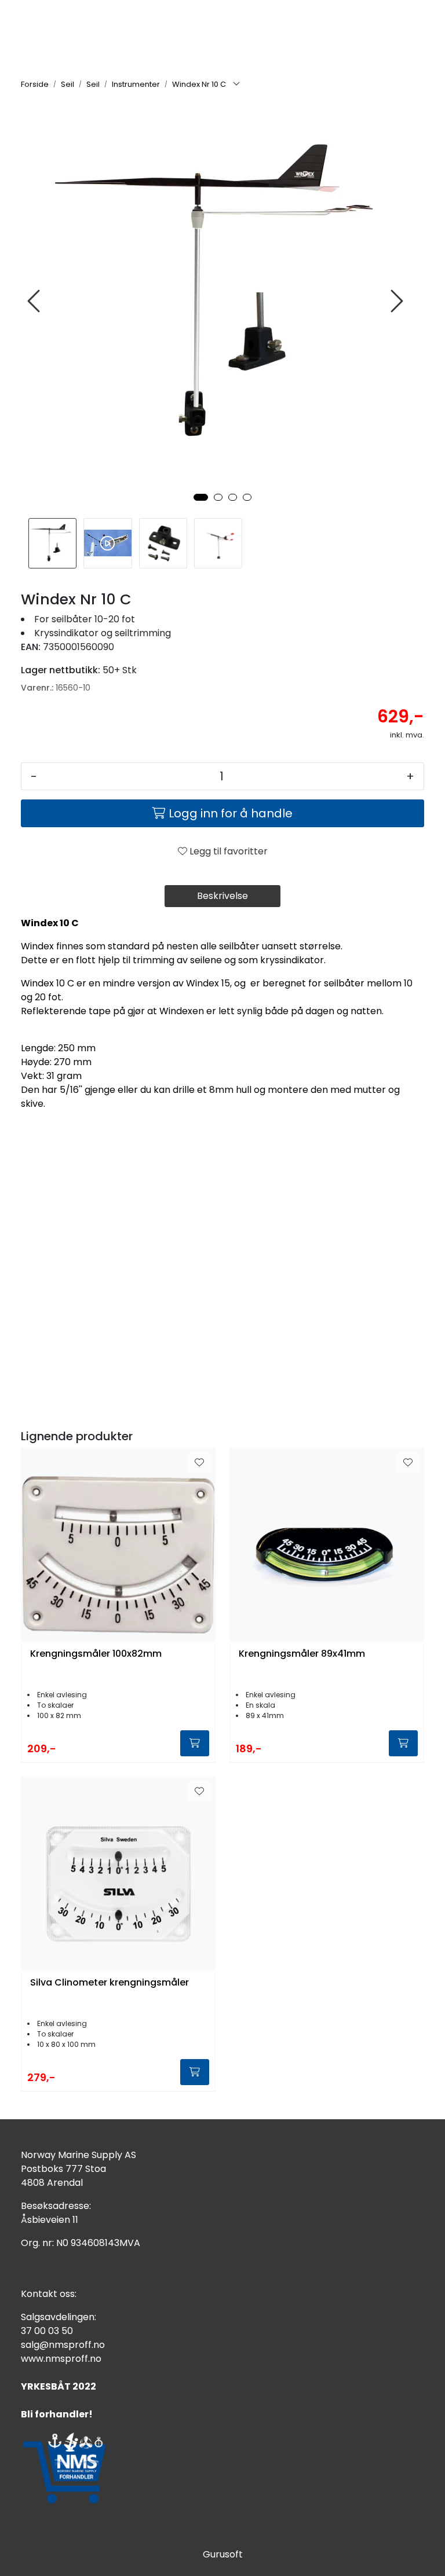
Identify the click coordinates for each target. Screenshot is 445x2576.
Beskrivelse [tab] (222, 896)
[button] (201, 497)
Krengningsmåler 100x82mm (96, 1654)
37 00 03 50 (47, 2331)
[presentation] (35, 301)
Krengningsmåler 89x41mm (302, 1654)
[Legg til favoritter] (199, 1463)
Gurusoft (223, 2554)
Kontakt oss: (49, 2294)
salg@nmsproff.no (63, 2345)
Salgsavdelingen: (59, 2317)
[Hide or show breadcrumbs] (236, 85)
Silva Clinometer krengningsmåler (110, 1983)
